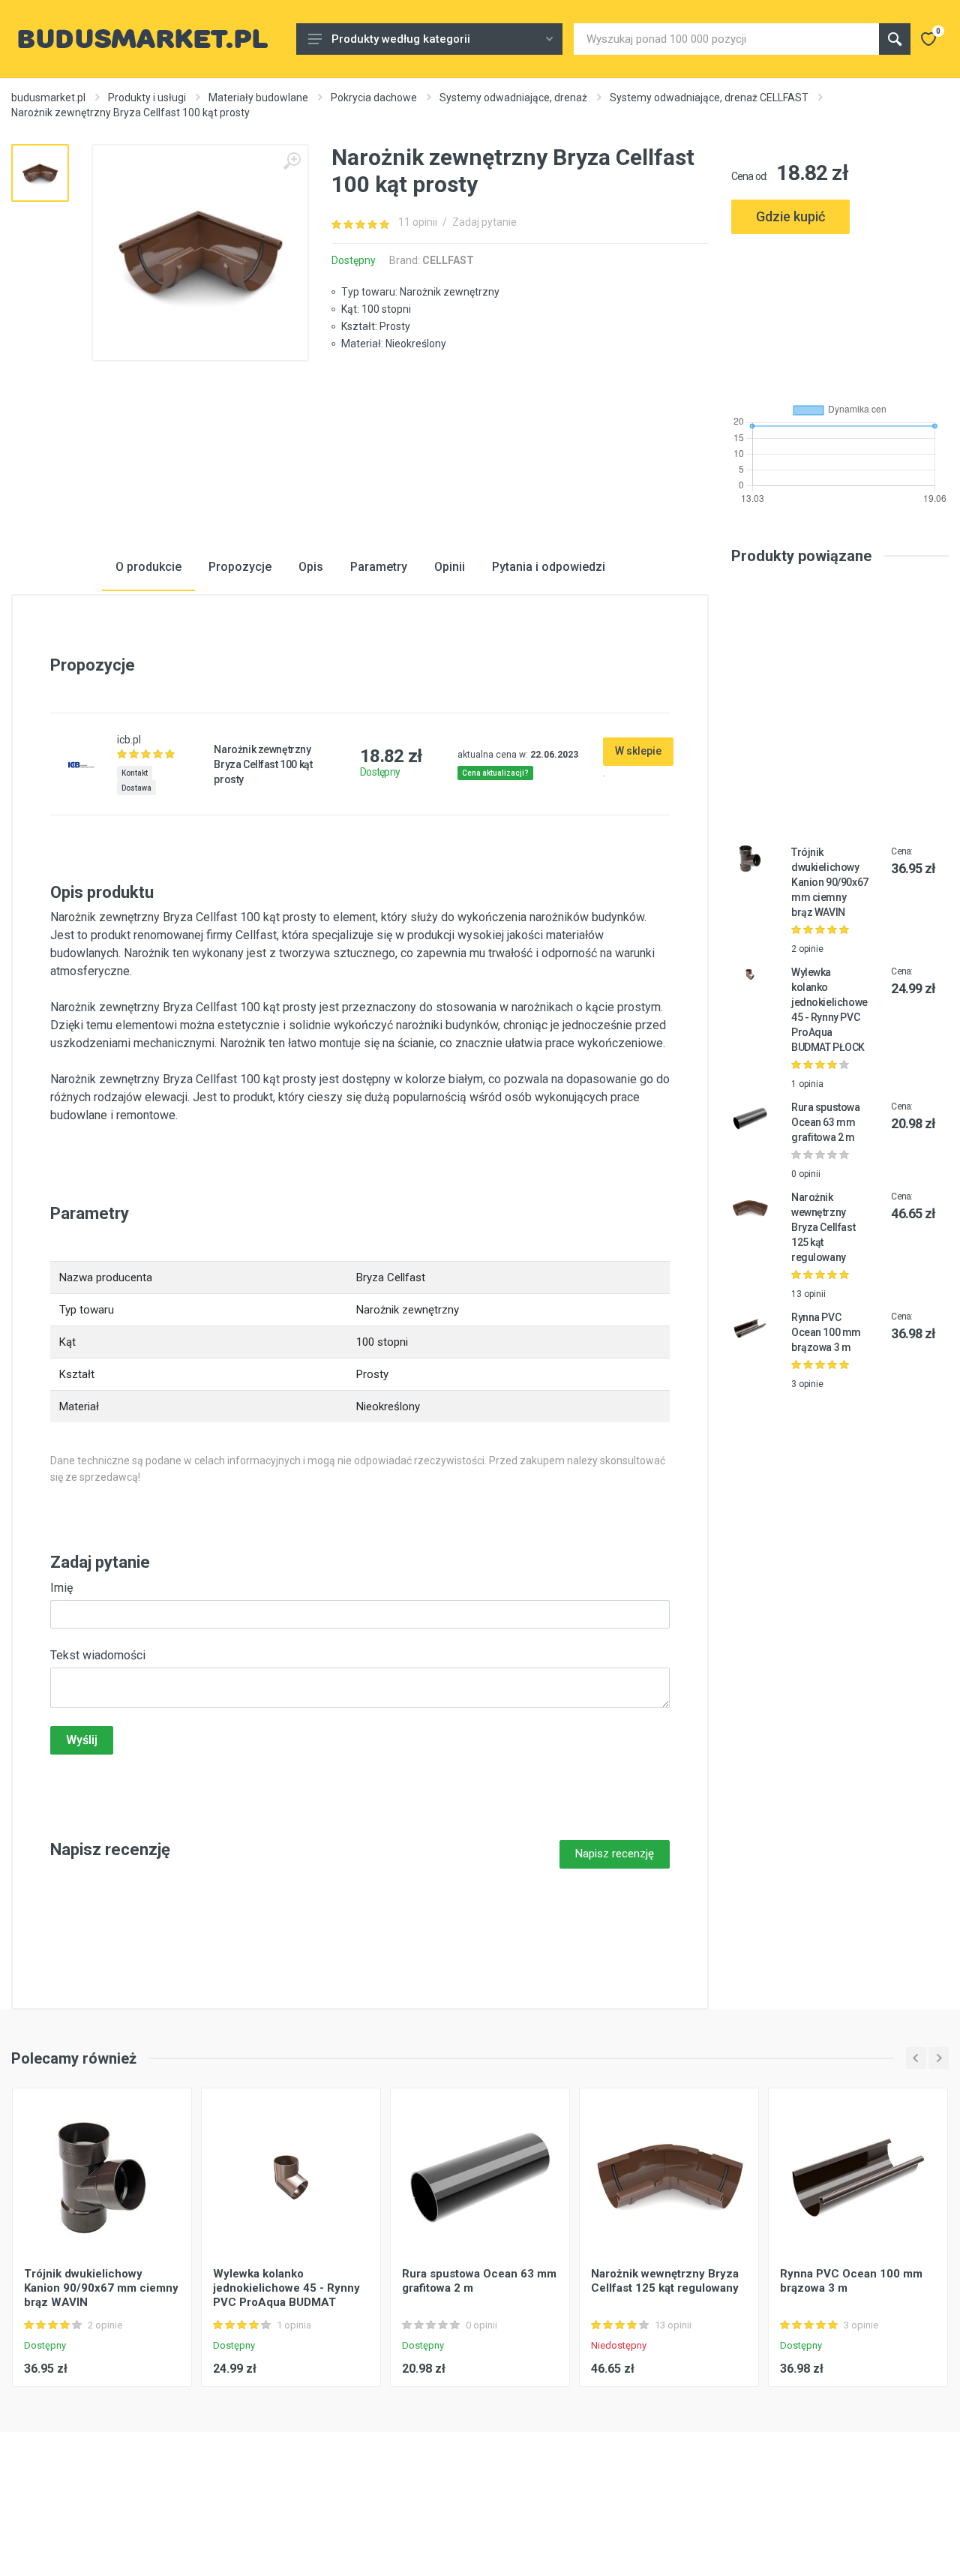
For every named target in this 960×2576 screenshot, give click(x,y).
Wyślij (82, 1740)
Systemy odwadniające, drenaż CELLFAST (709, 98)
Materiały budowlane (258, 98)
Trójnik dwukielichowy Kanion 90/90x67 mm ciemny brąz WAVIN (830, 882)
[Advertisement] (840, 312)
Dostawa (136, 788)
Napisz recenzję (615, 1854)
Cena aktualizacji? (495, 773)
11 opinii (418, 222)
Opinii (450, 567)
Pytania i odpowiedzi (549, 567)
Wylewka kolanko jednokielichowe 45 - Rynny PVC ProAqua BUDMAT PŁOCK (286, 2295)
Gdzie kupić (790, 216)
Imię (61, 1588)
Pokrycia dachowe (374, 98)
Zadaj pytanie (484, 222)
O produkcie (148, 567)
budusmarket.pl (48, 98)
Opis (311, 567)
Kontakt (135, 773)
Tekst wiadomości (98, 1655)
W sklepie (638, 751)
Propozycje (240, 567)
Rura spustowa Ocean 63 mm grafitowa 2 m (826, 1122)
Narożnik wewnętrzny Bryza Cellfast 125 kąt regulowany (823, 1227)
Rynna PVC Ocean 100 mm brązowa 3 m (826, 1332)
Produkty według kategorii (401, 39)
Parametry (379, 567)
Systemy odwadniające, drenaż (513, 98)
